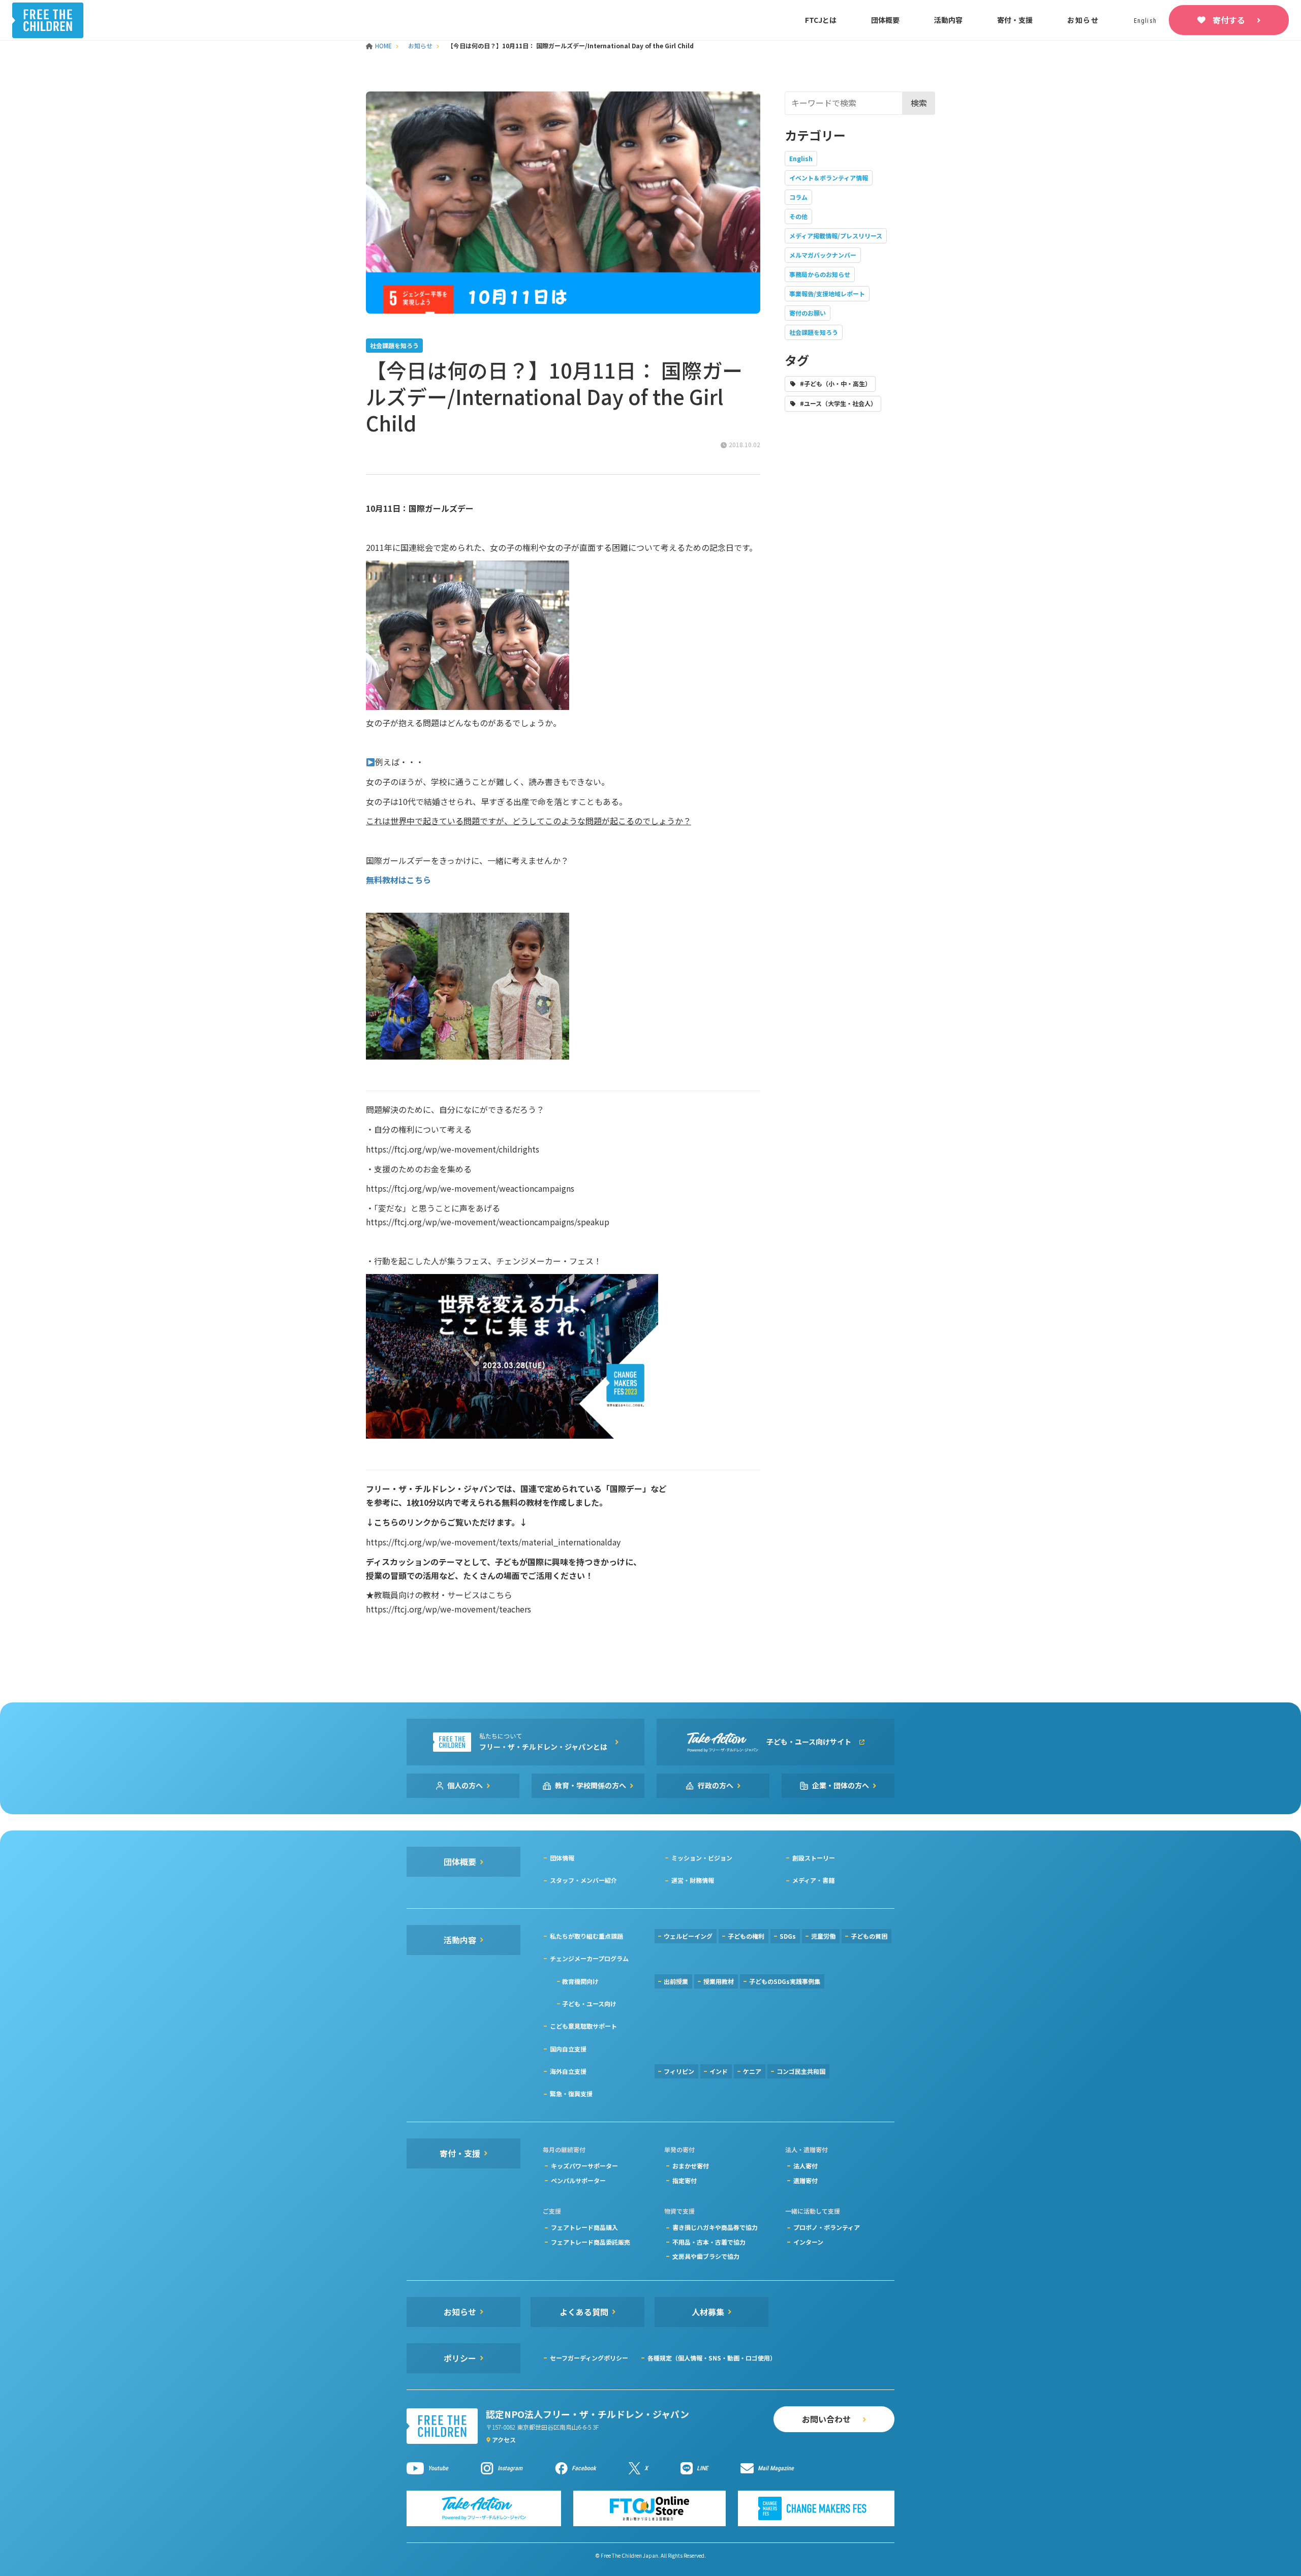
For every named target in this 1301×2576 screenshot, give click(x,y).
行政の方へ (716, 1785)
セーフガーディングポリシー (589, 2358)
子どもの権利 (746, 1936)
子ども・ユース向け (589, 2004)
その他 (798, 216)
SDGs (788, 1936)
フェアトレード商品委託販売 (591, 2242)
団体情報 (562, 1858)
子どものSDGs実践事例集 (785, 1981)
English (801, 158)
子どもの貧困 (869, 1936)
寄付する (1229, 20)
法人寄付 (806, 2166)
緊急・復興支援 (571, 2093)
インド (719, 2071)
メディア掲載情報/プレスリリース (836, 236)
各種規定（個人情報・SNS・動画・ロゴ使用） (712, 2358)
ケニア (752, 2071)
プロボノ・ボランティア (827, 2227)
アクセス (504, 2440)
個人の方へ (465, 1785)
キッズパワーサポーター (584, 2166)
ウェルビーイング (688, 1936)
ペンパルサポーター (578, 2180)
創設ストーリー (814, 1858)
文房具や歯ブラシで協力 (706, 2256)
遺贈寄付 (806, 2180)
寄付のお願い (808, 313)
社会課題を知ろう (814, 332)
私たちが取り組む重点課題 (586, 1936)
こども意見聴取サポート (583, 2026)
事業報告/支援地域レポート (827, 293)
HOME (384, 45)
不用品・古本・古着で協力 (709, 2242)
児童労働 (823, 1936)
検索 (919, 103)
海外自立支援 (568, 2071)
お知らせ (1083, 20)
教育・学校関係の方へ (591, 1785)
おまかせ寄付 (691, 2166)
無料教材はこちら (398, 880)
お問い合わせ (826, 2419)
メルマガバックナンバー (823, 255)
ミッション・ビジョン (702, 1858)
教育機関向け (580, 1981)
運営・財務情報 (693, 1880)
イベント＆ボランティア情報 (829, 178)
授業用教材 (719, 1981)
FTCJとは (821, 20)
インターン (808, 2242)
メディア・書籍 (813, 1880)
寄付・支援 (1015, 20)
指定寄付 (685, 2180)
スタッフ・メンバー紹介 (583, 1880)
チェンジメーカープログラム (589, 1958)
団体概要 (885, 20)
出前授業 (676, 1981)
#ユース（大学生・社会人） (838, 403)
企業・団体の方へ (841, 1785)
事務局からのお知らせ (820, 274)
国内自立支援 (568, 2049)
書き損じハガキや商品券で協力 (715, 2227)
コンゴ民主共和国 (801, 2071)
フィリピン (679, 2071)
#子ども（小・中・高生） (835, 383)
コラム (798, 197)
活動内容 (948, 20)
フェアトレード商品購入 (584, 2227)
